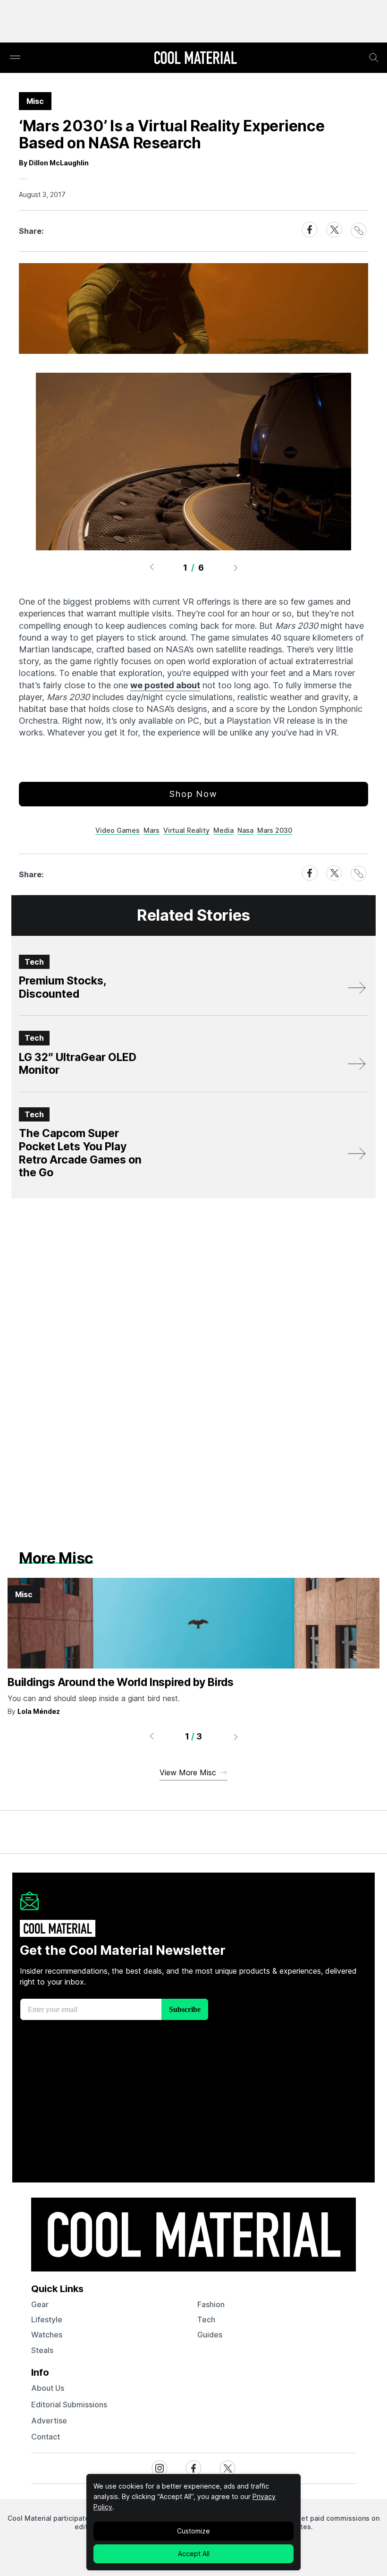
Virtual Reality (186, 830)
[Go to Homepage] (195, 59)
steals (42, 2350)
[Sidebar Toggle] (15, 58)
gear (40, 2304)
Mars (151, 830)
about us (48, 2388)
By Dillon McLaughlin (54, 163)
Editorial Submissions (69, 2405)
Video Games (118, 830)
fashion (211, 2304)
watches (47, 2335)
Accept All (194, 2554)
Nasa (245, 830)
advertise (49, 2421)
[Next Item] (236, 567)
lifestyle (47, 2319)
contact (46, 2437)
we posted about (165, 685)
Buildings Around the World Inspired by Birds (121, 1682)
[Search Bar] (374, 58)
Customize (193, 2531)
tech (206, 2319)
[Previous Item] (151, 567)
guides (210, 2335)
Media (223, 830)
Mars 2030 (275, 830)
